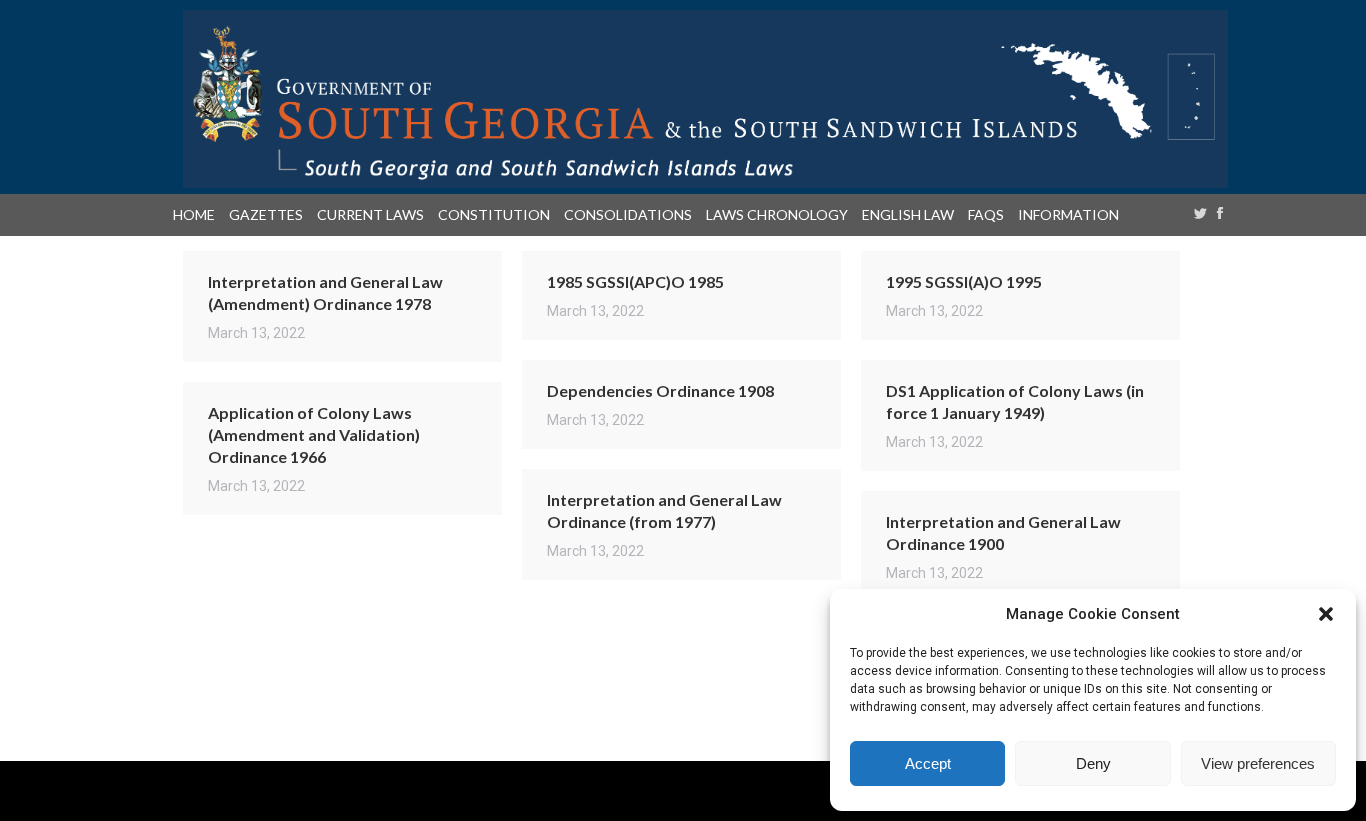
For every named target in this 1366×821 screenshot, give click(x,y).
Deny (1093, 763)
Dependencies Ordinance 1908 (660, 390)
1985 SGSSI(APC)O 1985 (635, 281)
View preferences (1258, 763)
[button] (1326, 614)
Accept (928, 763)
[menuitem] (198, 215)
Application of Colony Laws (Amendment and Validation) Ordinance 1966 (314, 434)
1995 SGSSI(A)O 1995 (964, 281)
